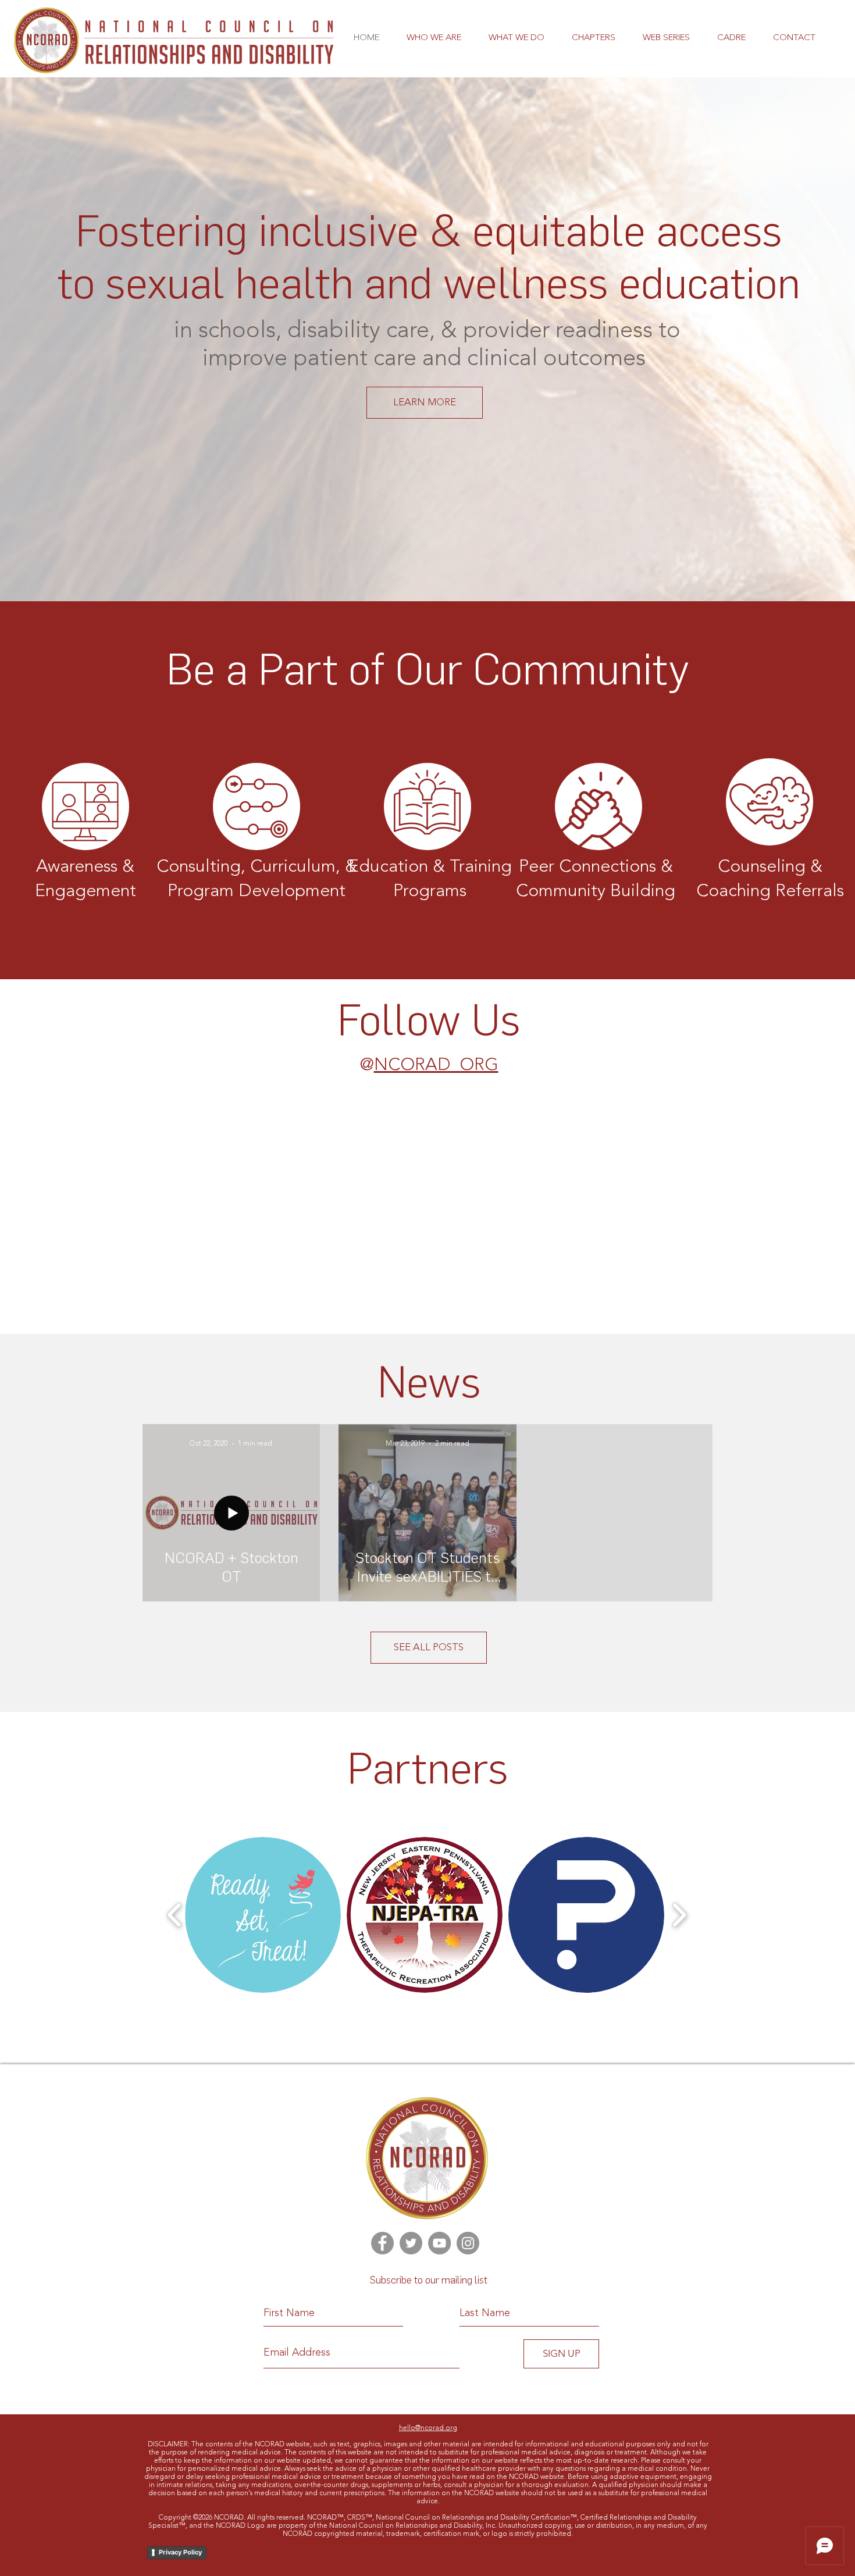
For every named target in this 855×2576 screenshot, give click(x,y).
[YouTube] (439, 2243)
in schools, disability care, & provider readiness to (427, 331)
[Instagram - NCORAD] (468, 2243)
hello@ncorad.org (428, 2428)
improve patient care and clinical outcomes (427, 359)
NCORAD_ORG (436, 1065)
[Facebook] (382, 2243)
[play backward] (175, 1915)
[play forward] (679, 1915)
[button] (434, 38)
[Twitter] (411, 2243)
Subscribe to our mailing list (429, 2280)
